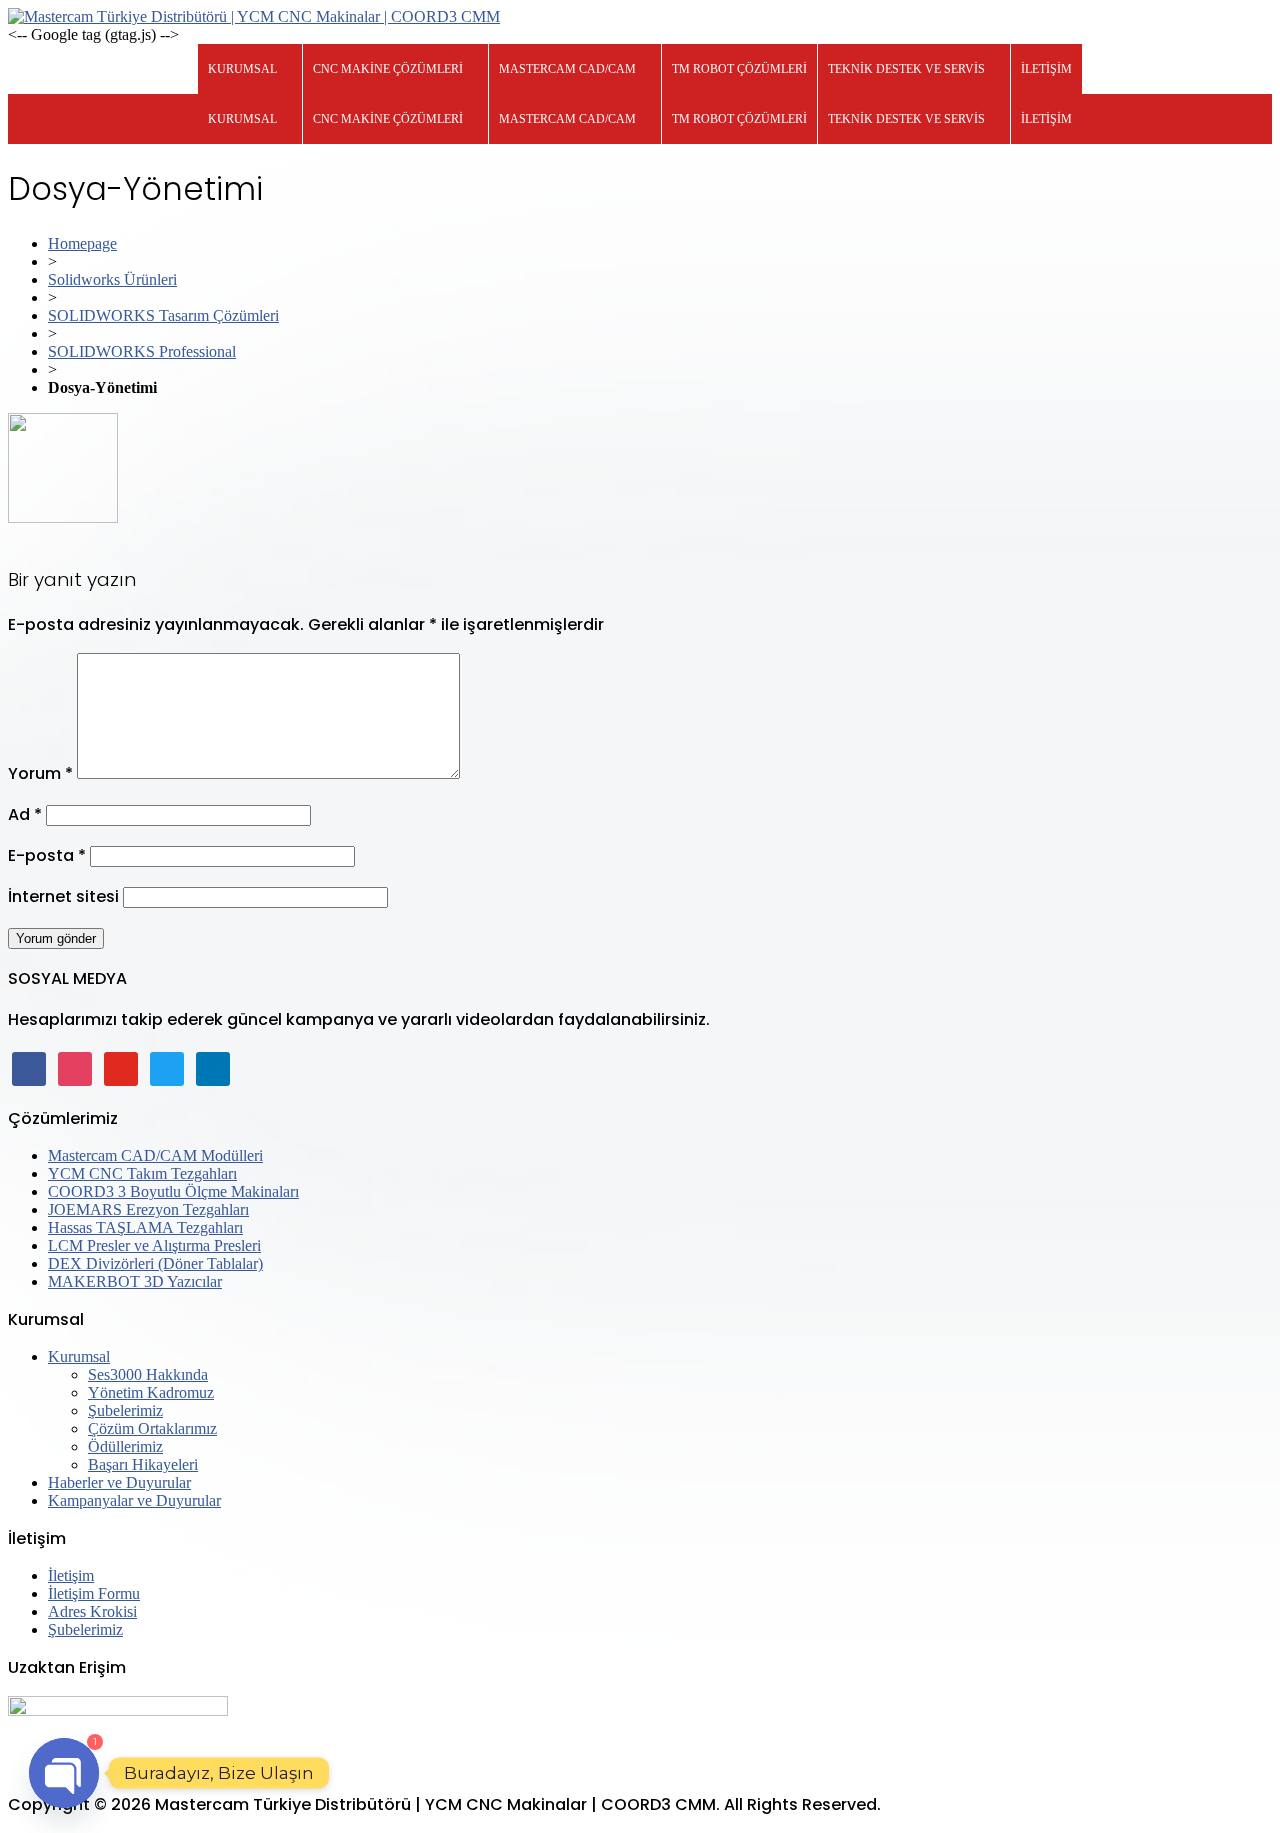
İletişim (71, 1575)
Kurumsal (79, 1356)
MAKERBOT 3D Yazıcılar (135, 1281)
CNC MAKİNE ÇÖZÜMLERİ (388, 69)
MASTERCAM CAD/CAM (567, 69)
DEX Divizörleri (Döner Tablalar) (155, 1263)
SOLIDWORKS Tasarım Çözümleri (163, 315)
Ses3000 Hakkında (148, 1374)
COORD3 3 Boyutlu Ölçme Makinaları (173, 1191)
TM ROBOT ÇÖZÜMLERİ (739, 69)
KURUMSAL (242, 69)
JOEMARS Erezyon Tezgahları (148, 1209)
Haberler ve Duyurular (119, 1482)
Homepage (82, 243)
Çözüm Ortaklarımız (152, 1428)
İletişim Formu (94, 1593)
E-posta (47, 855)
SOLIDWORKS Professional (142, 351)
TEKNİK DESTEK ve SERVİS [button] (906, 69)
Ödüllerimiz (125, 1446)
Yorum (40, 773)
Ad (25, 814)
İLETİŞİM (1046, 69)
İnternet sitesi (63, 896)
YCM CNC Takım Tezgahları (142, 1173)
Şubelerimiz (125, 1410)
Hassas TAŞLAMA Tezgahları (145, 1227)
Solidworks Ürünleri (112, 279)
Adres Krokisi (92, 1611)
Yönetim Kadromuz (151, 1392)
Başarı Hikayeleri (143, 1464)
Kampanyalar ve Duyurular (134, 1500)
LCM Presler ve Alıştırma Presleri (154, 1245)
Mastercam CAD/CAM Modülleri (155, 1155)
